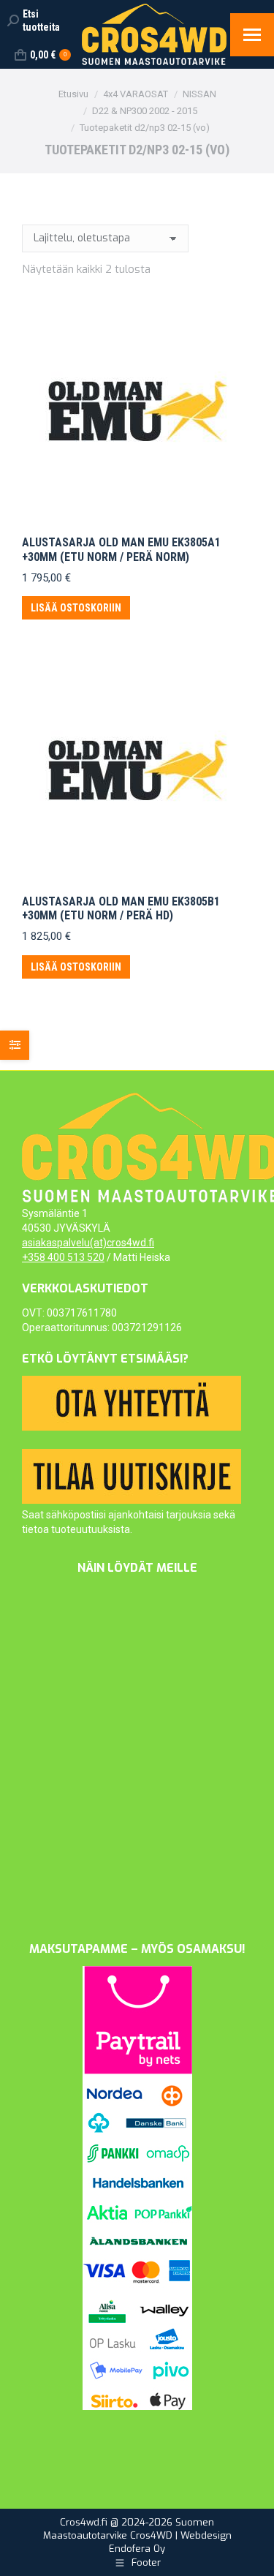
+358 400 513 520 (63, 1257)
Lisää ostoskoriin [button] (76, 608)
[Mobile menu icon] (252, 35)
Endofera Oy (137, 2549)
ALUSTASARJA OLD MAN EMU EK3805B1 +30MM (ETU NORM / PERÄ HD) (121, 908)
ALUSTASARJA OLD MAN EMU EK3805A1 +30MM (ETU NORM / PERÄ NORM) (121, 549)
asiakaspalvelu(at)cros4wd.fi (88, 1243)
